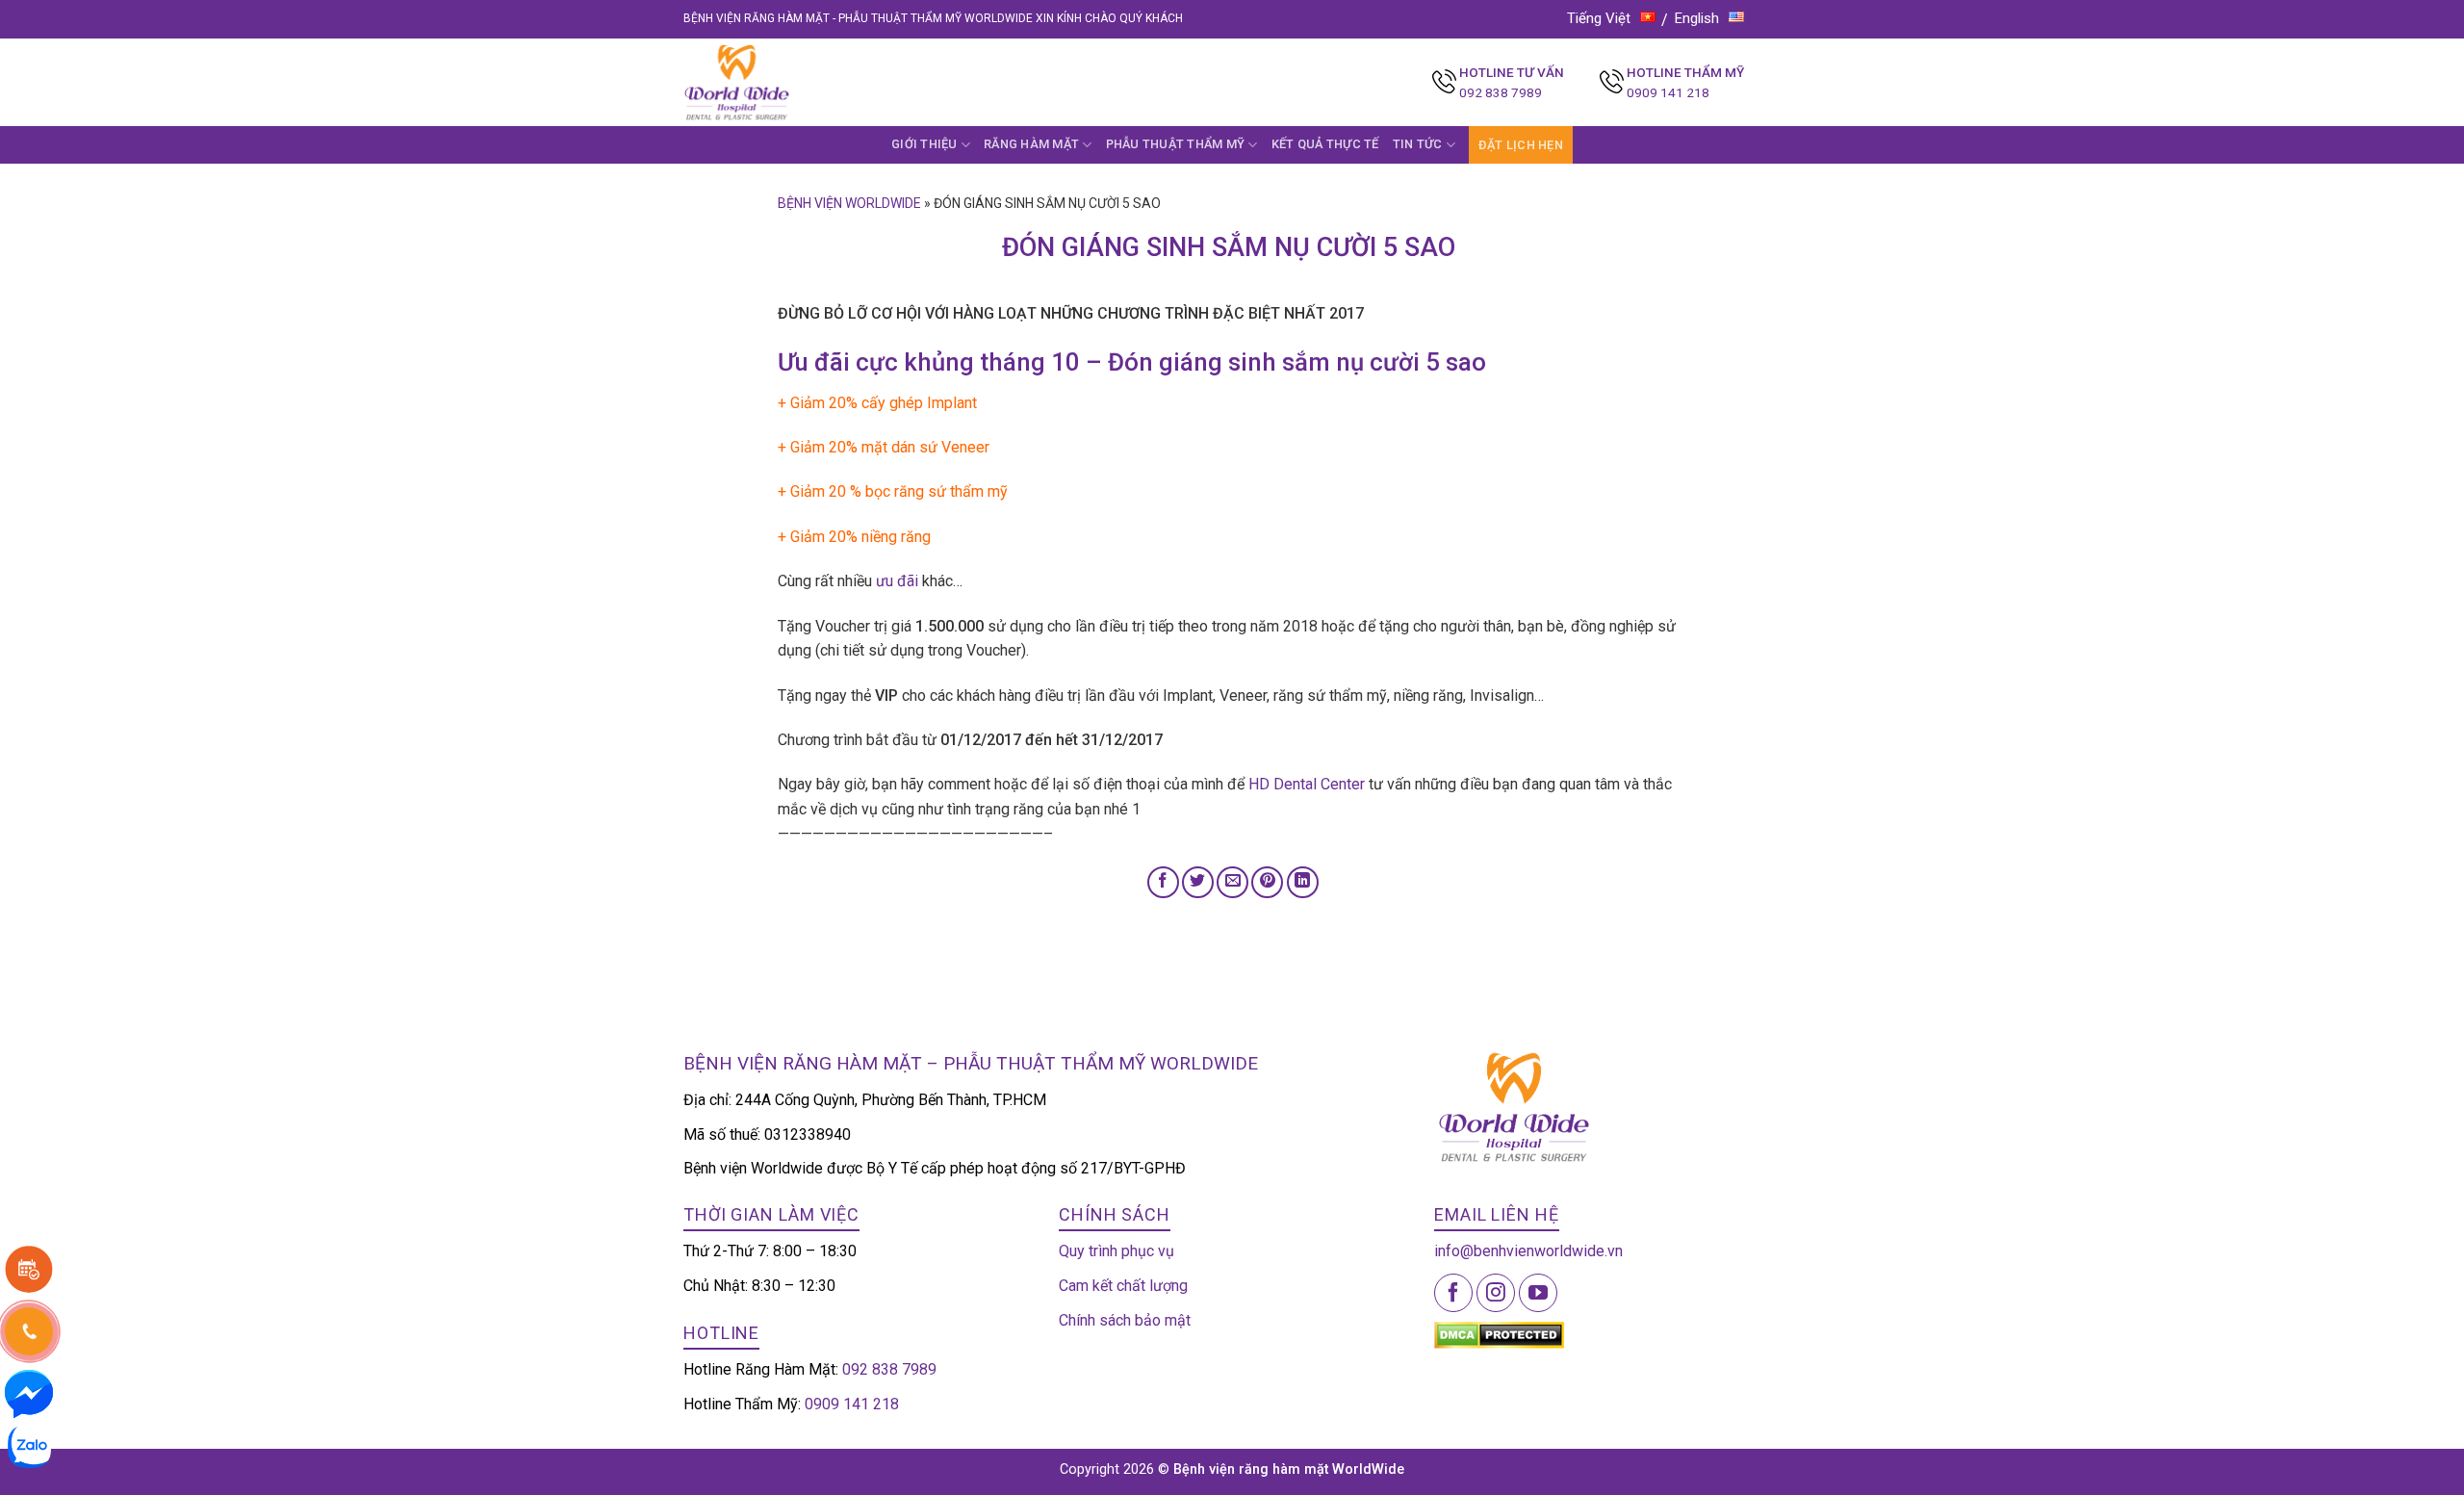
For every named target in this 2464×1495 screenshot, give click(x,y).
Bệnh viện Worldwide (849, 203)
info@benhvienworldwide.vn (1528, 1251)
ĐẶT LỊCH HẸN (1521, 145)
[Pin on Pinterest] (1267, 882)
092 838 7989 (1501, 92)
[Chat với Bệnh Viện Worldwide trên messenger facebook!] (29, 1392)
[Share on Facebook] (1163, 882)
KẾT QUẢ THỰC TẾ (1325, 144)
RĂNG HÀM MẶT (1031, 144)
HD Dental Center (1307, 784)
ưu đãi (897, 581)
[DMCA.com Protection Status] (1499, 1334)
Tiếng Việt (1599, 18)
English (1697, 18)
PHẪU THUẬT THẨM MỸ (1176, 144)
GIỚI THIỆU (924, 144)
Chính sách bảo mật (1125, 1320)
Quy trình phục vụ (1116, 1251)
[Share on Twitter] (1198, 882)
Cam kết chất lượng (1123, 1286)
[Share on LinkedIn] (1303, 882)
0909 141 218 (1668, 92)
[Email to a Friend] (1232, 882)
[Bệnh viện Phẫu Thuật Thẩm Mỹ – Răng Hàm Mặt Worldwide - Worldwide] (774, 82)
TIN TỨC (1418, 144)
